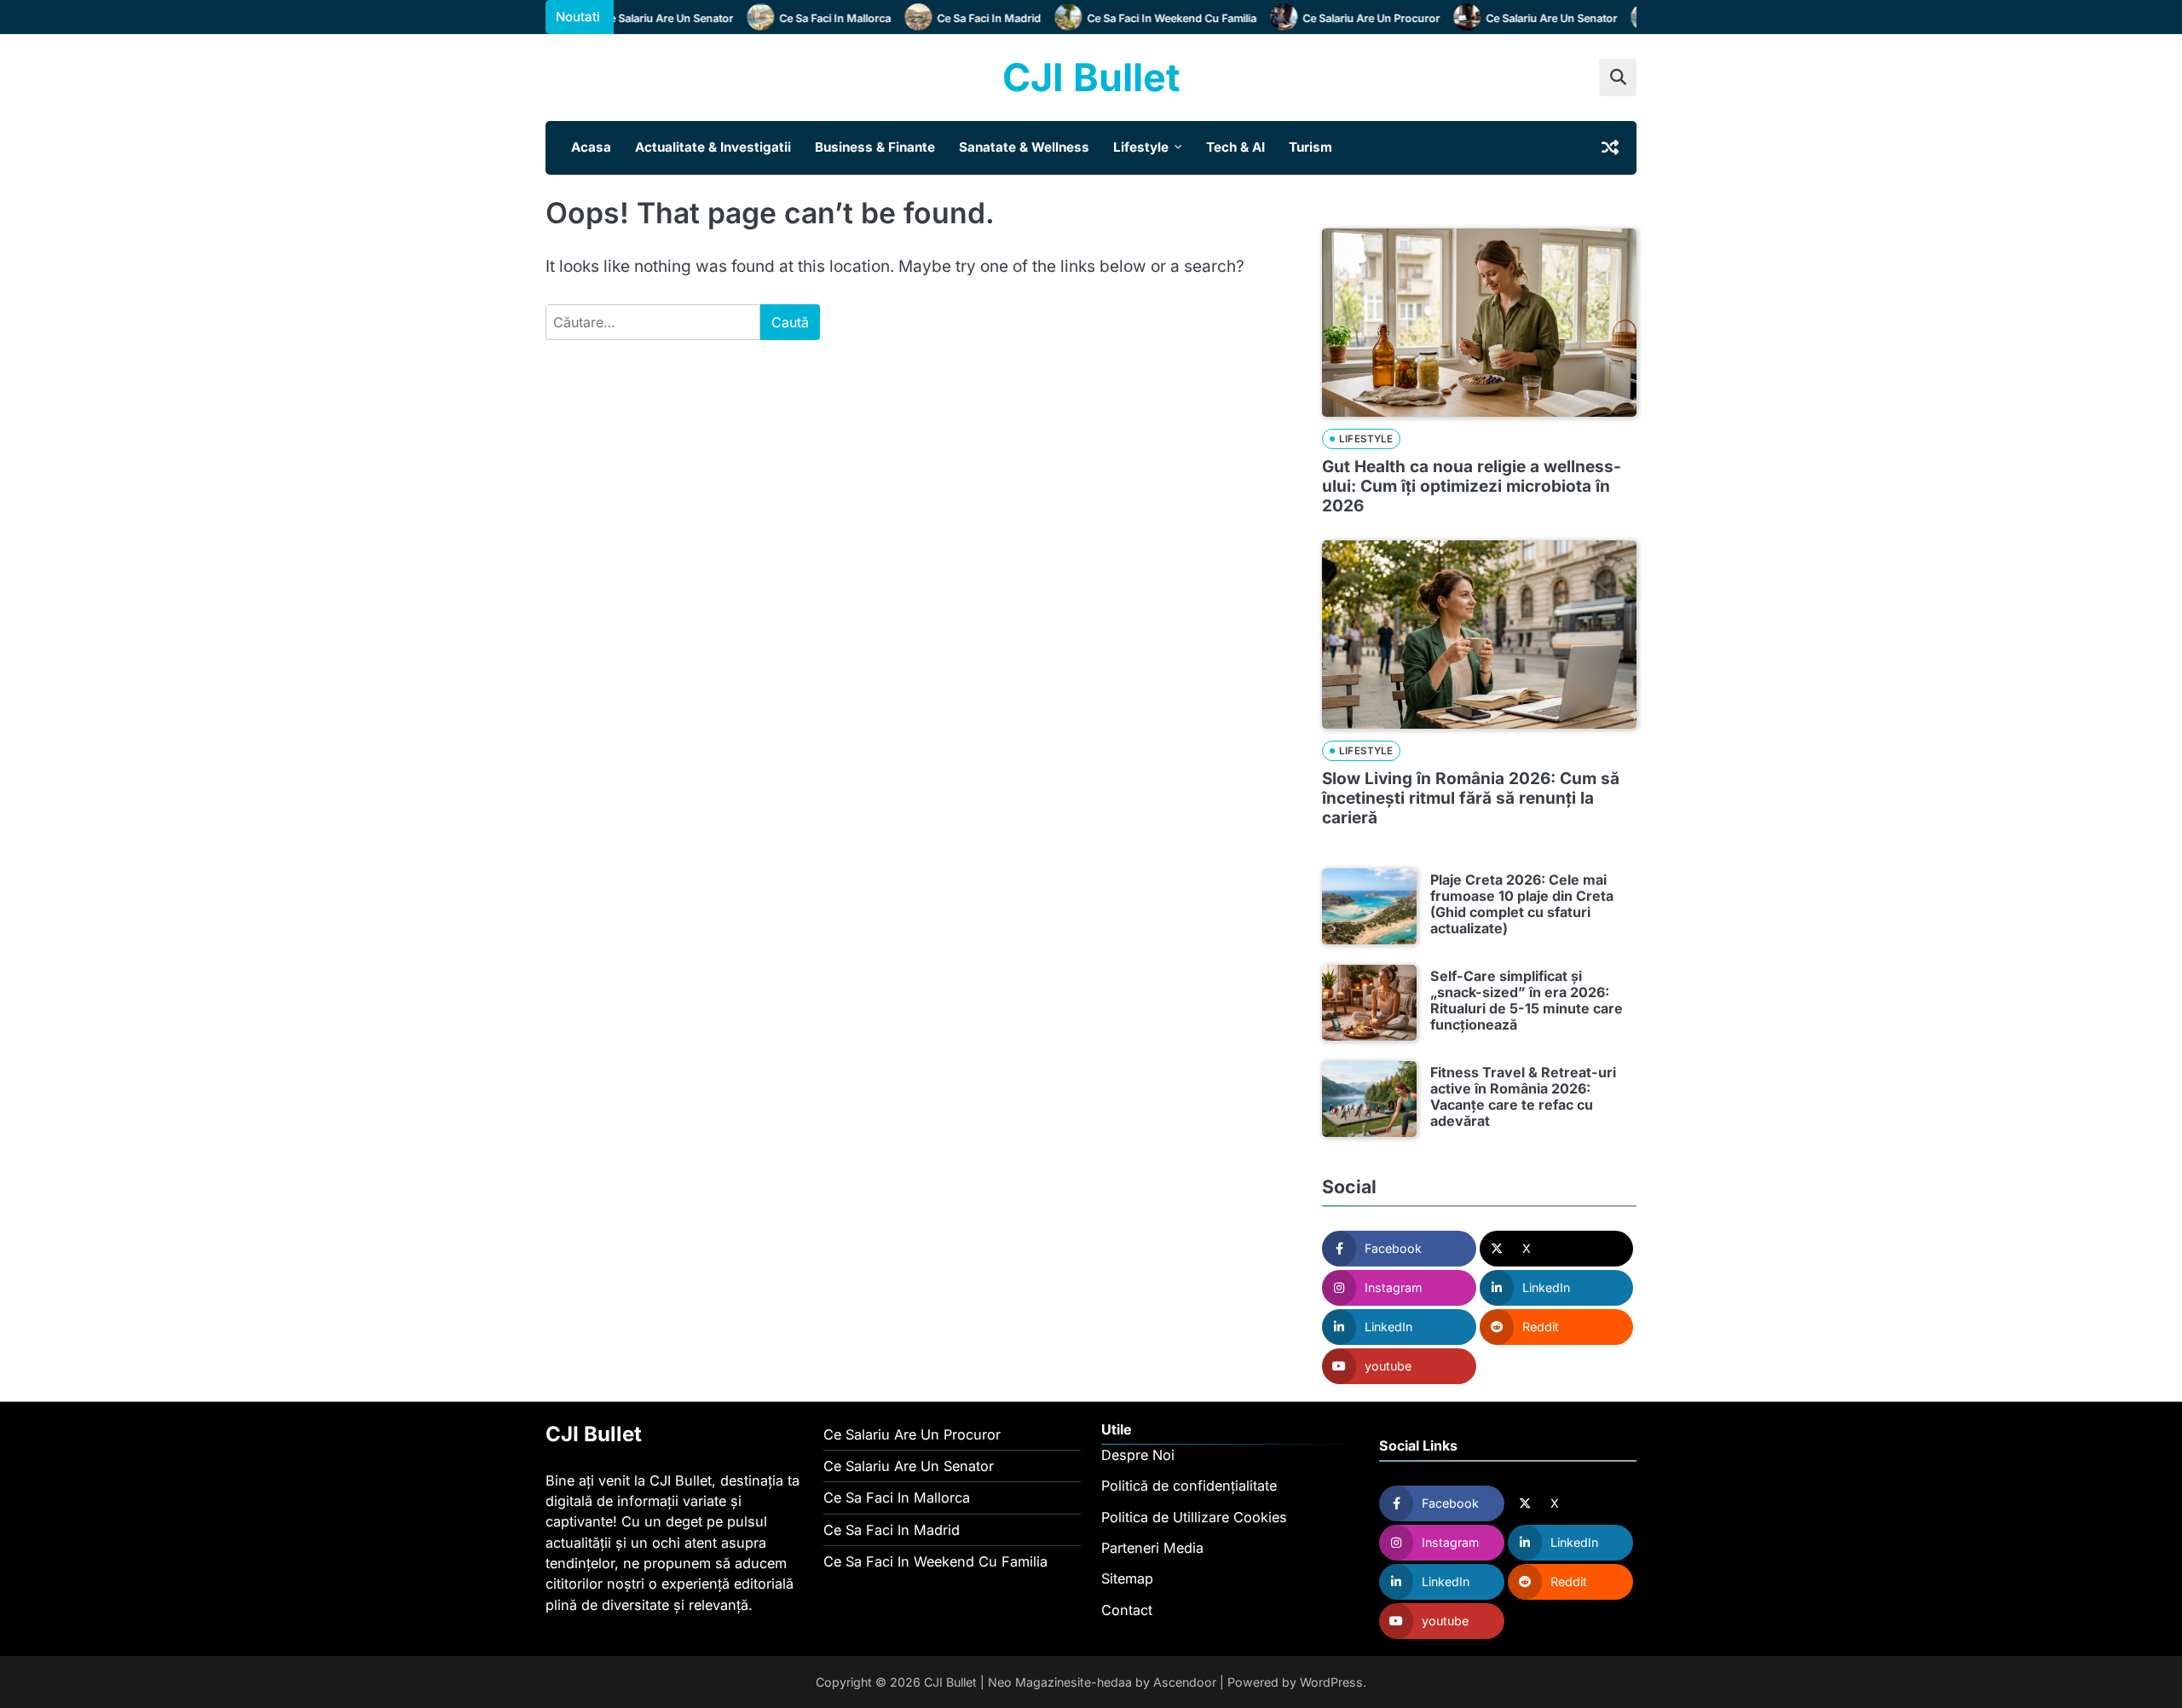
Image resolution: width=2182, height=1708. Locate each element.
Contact (1127, 1610)
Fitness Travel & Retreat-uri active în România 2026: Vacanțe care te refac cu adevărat (1523, 1097)
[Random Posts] (1610, 147)
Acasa (591, 147)
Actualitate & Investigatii (713, 147)
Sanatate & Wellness (1024, 147)
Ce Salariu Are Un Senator (648, 18)
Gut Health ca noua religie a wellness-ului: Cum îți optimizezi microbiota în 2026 (1472, 486)
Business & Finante (875, 147)
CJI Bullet (1091, 77)
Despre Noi (1138, 1455)
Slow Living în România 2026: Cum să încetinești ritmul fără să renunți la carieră (1471, 798)
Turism (1310, 147)
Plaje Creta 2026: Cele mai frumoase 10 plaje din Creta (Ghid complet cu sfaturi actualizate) (1522, 904)
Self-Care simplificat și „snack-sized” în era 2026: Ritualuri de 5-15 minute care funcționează (1527, 1001)
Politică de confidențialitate (1189, 1486)
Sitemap (1127, 1578)
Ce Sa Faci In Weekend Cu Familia (1152, 18)
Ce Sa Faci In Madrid (969, 18)
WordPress (1331, 1682)
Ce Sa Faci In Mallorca (815, 18)
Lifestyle (1141, 147)
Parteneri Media (1152, 1548)
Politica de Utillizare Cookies (1194, 1517)
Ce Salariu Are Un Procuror (1351, 18)
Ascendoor (1185, 1682)
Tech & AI (1235, 147)
